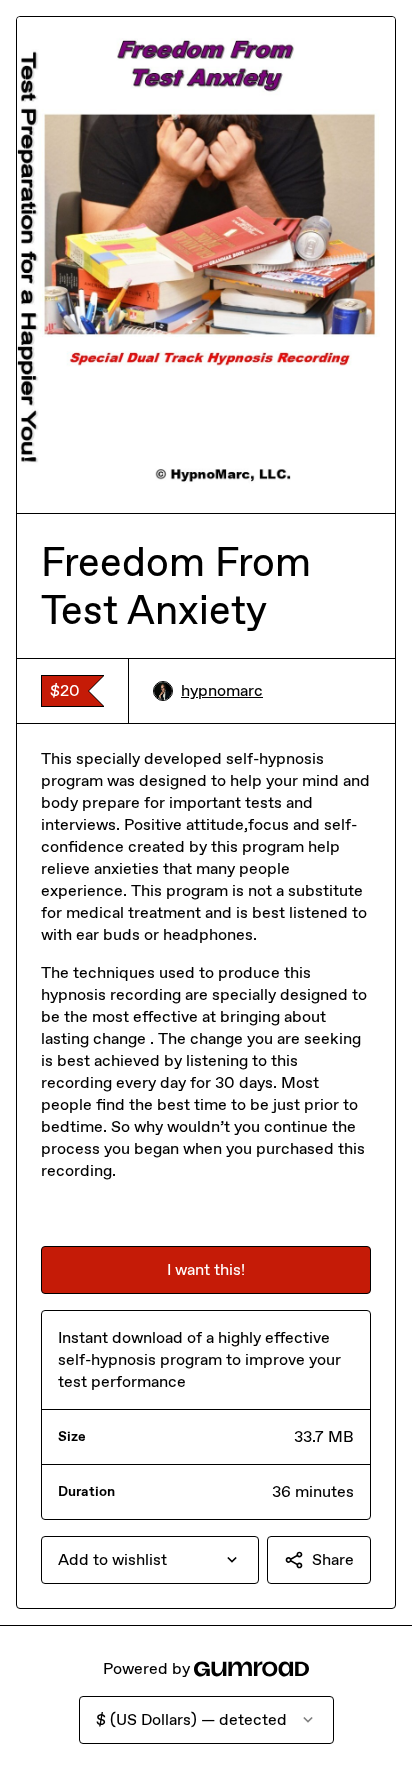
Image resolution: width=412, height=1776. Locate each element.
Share (333, 1559)
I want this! (206, 1269)
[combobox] (150, 1560)
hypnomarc (222, 690)
